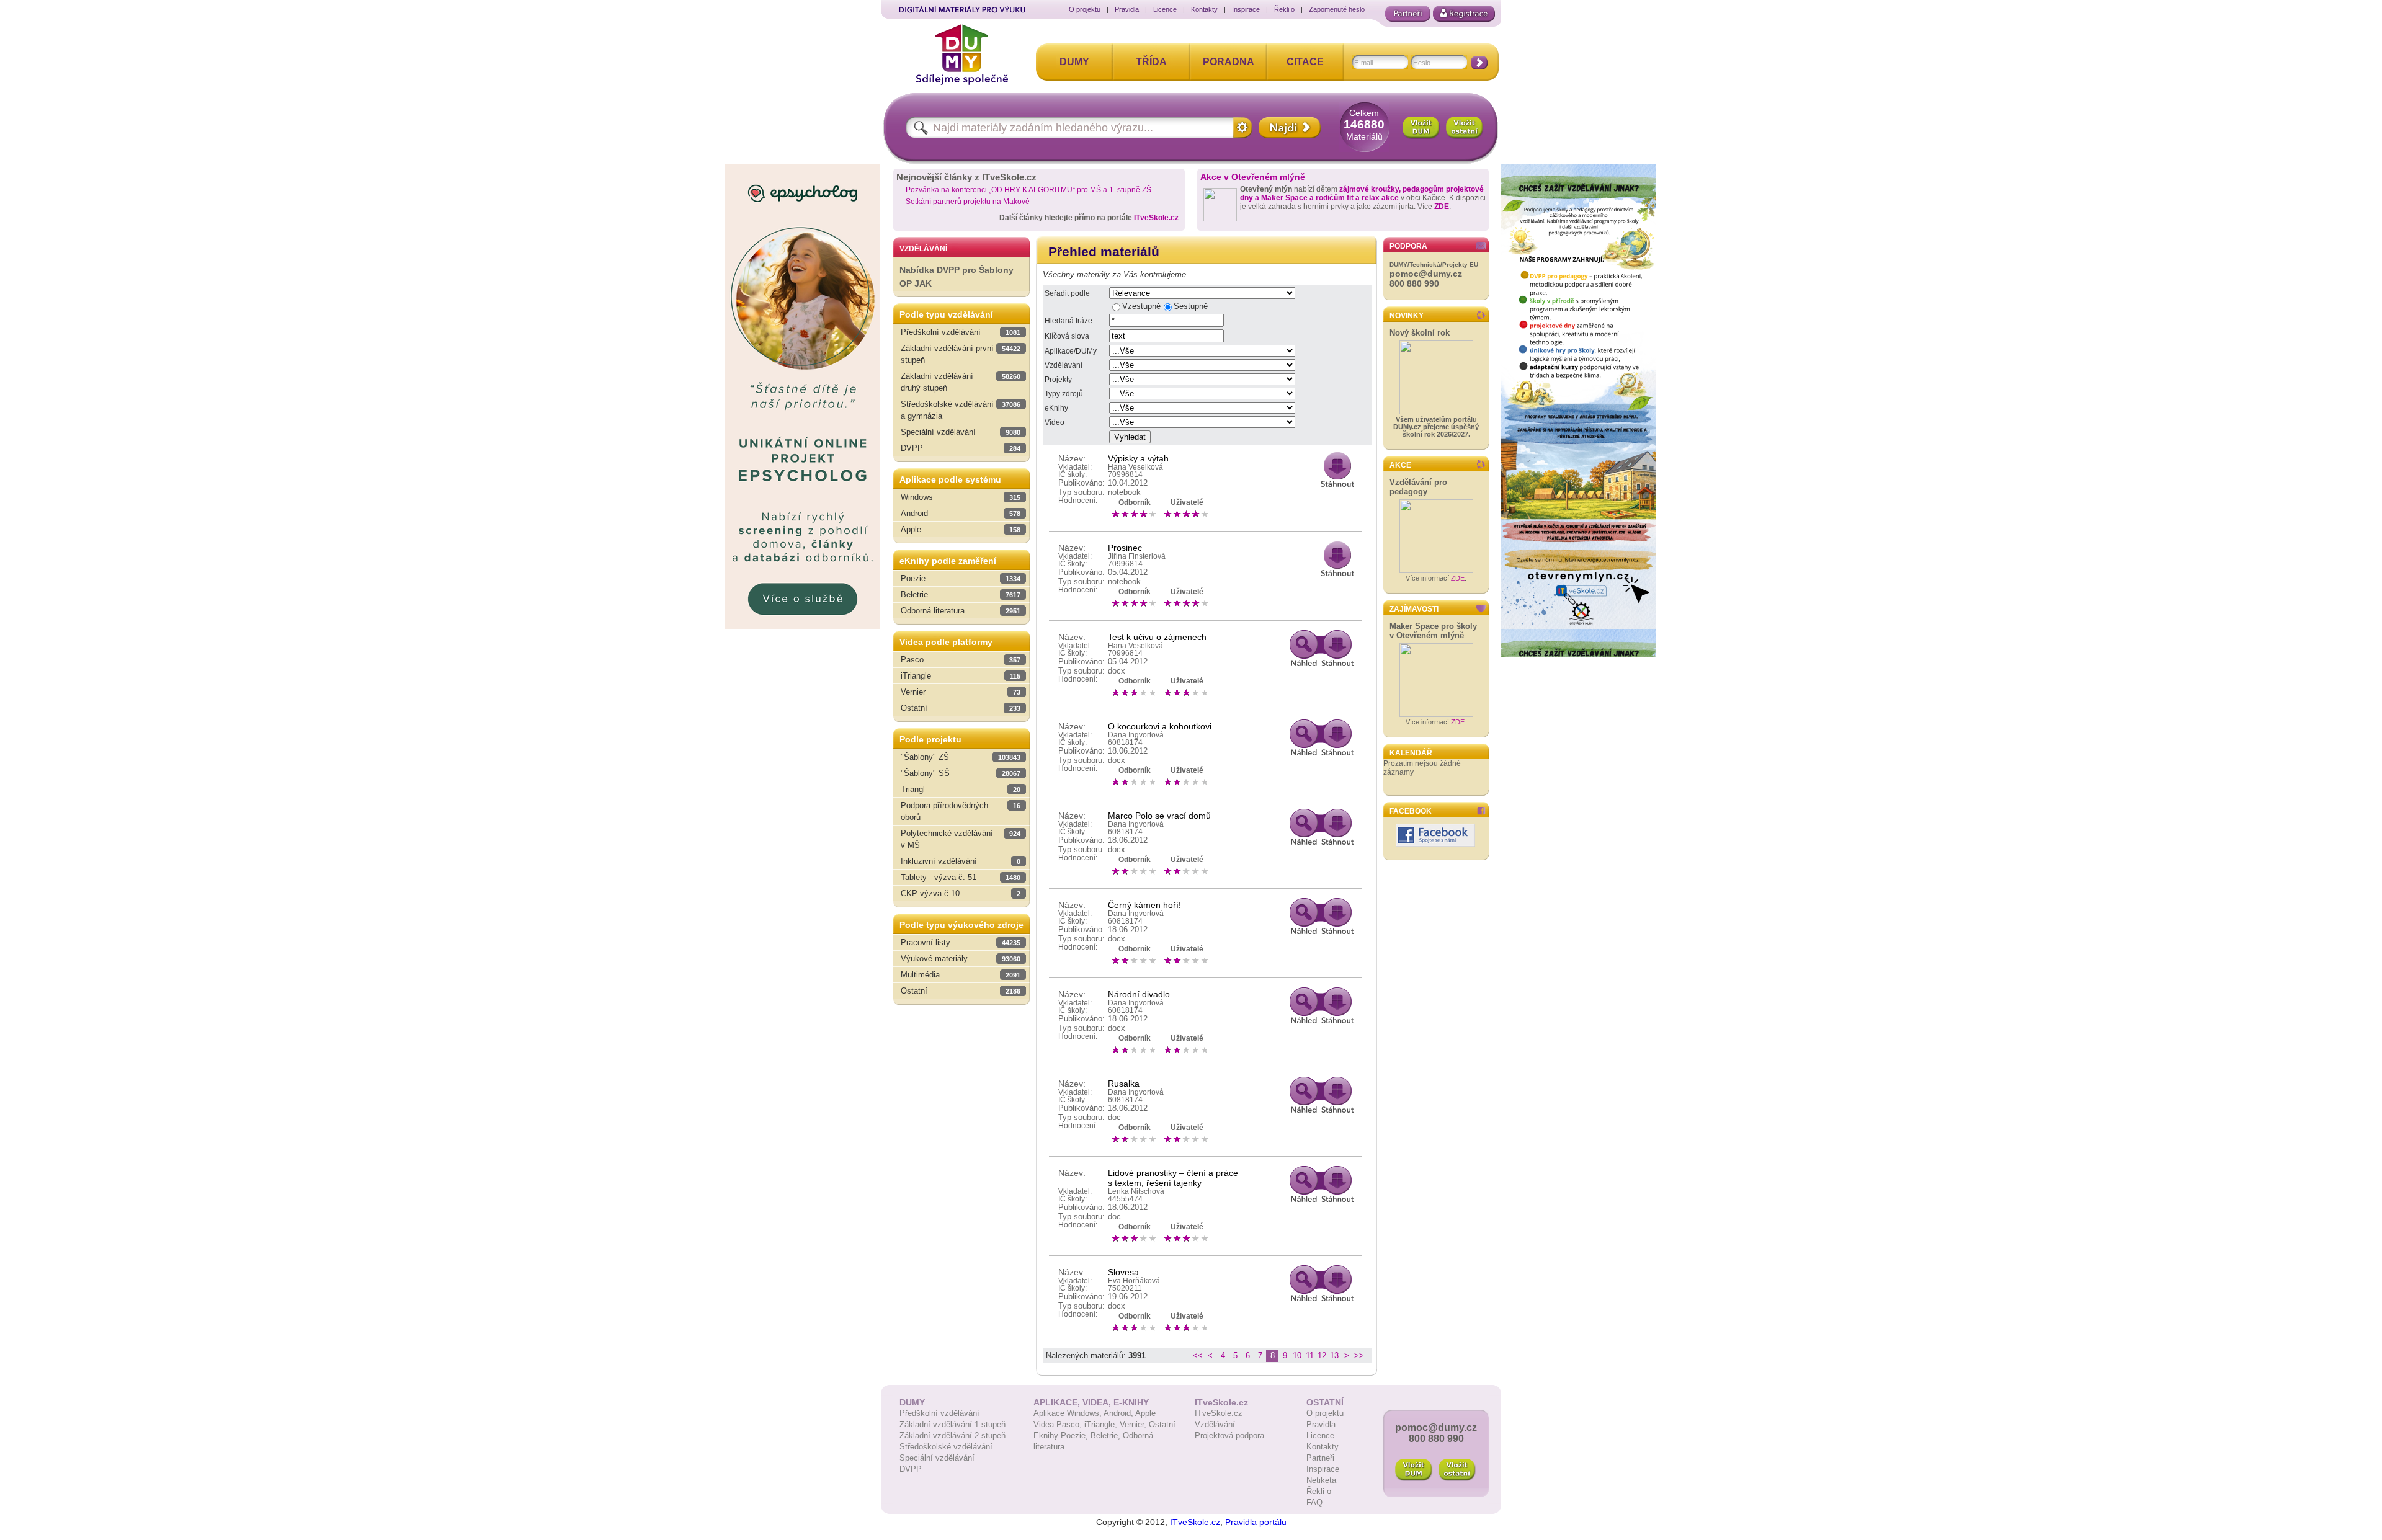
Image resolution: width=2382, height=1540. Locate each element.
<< (1198, 1355)
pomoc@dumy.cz (1426, 274)
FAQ (1314, 1502)
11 (1310, 1355)
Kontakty (1204, 9)
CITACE (1305, 62)
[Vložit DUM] (1421, 128)
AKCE (1400, 465)
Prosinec (1125, 548)
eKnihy (1056, 408)
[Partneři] (1408, 14)
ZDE (1442, 207)
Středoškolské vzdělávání (946, 1447)
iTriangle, (1102, 1424)
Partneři (1320, 1458)
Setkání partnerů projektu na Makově (968, 202)
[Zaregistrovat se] (1464, 14)
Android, (1119, 1413)
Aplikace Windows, (1068, 1413)
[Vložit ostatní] (1465, 128)
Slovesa (1123, 1272)
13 (1334, 1355)
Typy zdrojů (1064, 394)
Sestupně (1191, 306)
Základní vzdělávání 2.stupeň (952, 1435)
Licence (1165, 9)
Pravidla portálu (1256, 1522)
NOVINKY (1407, 316)
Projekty (1058, 380)
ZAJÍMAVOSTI (1414, 609)
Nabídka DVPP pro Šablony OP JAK (957, 277)
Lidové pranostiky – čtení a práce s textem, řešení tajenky (1173, 1178)
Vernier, (1134, 1424)
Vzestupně (1141, 306)
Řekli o (1284, 9)
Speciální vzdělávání (937, 1458)
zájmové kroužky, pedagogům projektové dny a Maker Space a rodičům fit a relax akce (1362, 194)
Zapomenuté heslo (1337, 9)
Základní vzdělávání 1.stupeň (952, 1424)
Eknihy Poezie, (1062, 1435)
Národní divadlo (1139, 994)
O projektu (1085, 9)
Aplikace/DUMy (1071, 351)
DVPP (911, 1469)
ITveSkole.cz (1156, 218)
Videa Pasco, (1059, 1424)
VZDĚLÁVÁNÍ (923, 249)
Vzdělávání (1064, 365)
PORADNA (1229, 62)
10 (1297, 1355)
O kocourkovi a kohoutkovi (1160, 726)
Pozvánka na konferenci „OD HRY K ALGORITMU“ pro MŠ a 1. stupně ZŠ (1028, 190)
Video (1055, 422)
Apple (1145, 1413)
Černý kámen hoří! (1144, 905)
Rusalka (1124, 1084)
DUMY (1074, 62)
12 (1322, 1355)
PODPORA (1408, 246)
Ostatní (1162, 1424)
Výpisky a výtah (1138, 458)
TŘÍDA (1151, 62)
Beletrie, (1107, 1435)
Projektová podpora (1229, 1435)
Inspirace (1246, 9)
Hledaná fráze (1068, 321)
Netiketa (1321, 1480)
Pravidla (1127, 9)
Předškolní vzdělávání (939, 1413)
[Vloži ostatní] (1457, 1470)
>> (1359, 1355)
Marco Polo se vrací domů (1159, 816)
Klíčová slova (1067, 336)
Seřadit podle (1067, 293)
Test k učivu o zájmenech (1157, 637)
